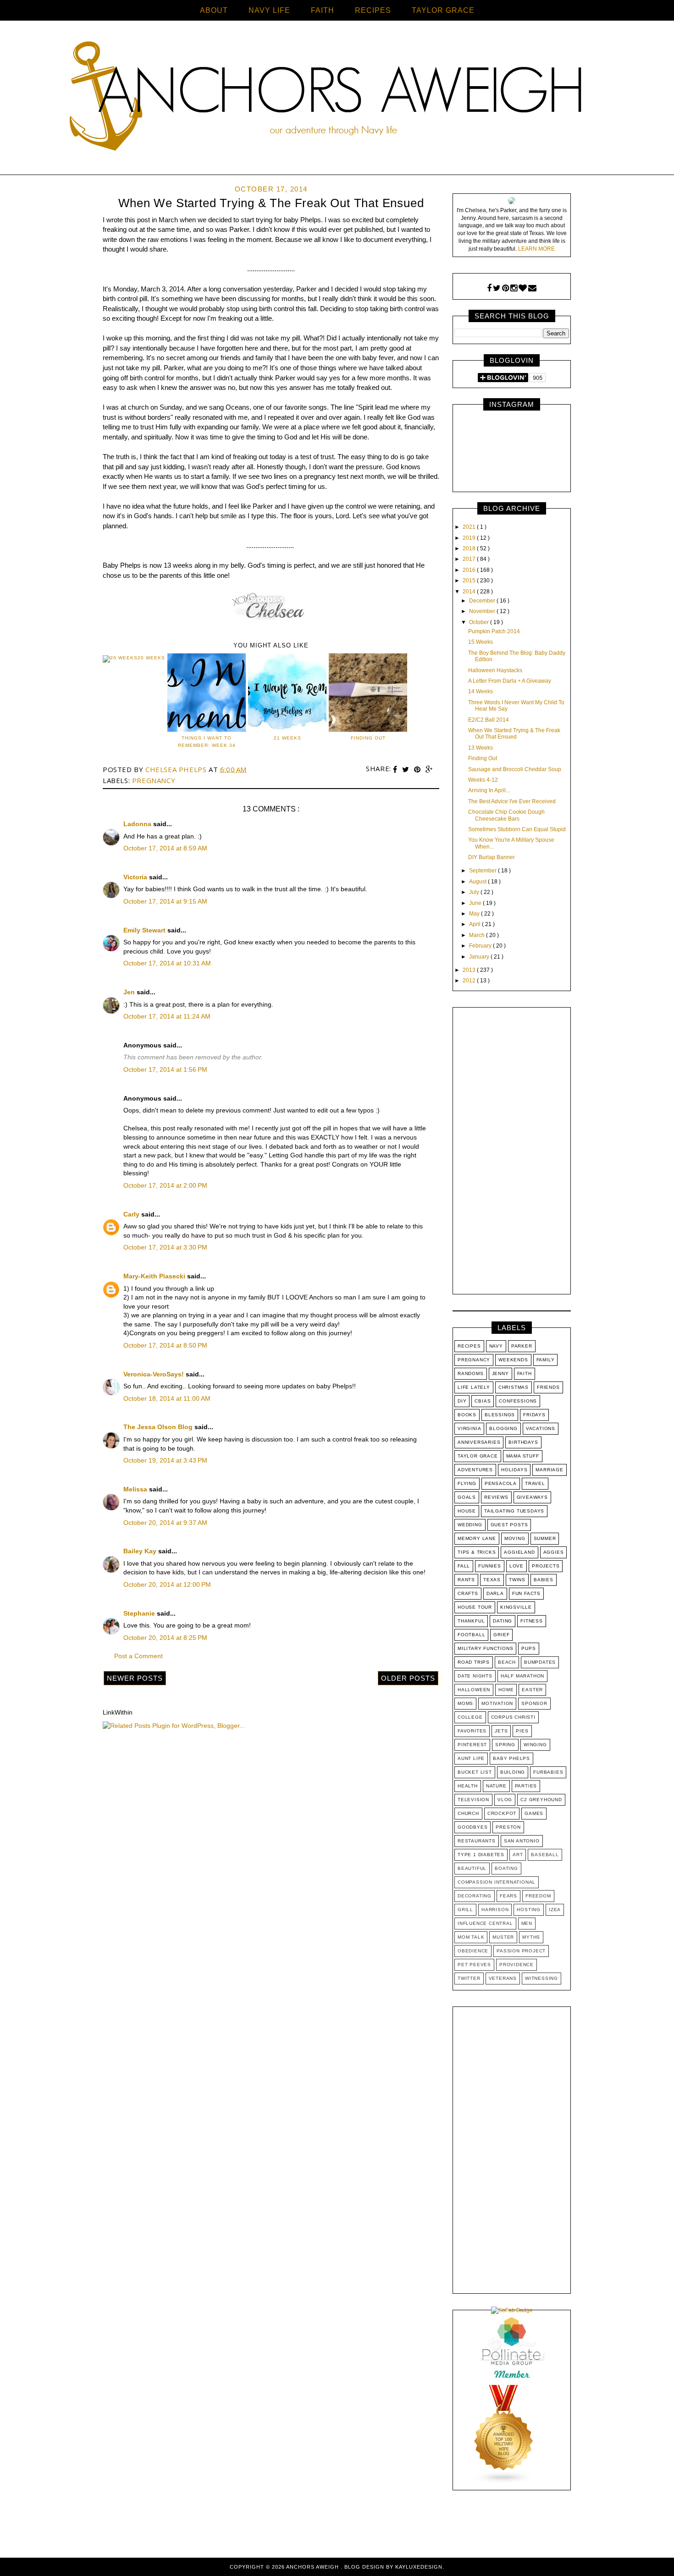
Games (534, 1813)
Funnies (490, 1566)
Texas (492, 1580)
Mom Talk (471, 1937)
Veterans (503, 1978)
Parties (526, 1786)
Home (506, 1690)
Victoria (136, 877)
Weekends (513, 1360)
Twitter (469, 1978)
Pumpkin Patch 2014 (494, 631)
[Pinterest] (505, 288)
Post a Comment (138, 1656)
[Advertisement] (512, 1153)
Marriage (549, 1470)
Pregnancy (154, 780)
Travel (535, 1483)
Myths (531, 1937)
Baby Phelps (511, 1758)
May (475, 914)
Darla (495, 1593)
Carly (132, 1214)
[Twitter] (497, 288)
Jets (501, 1731)
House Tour (475, 1607)
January (480, 957)
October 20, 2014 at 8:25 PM (165, 1638)
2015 (470, 581)
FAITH (323, 10)
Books (467, 1415)
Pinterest (472, 1745)
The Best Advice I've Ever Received (512, 801)
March (478, 935)
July (475, 892)
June (476, 903)
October (480, 622)
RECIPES (373, 10)
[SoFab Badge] (512, 2310)
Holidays (514, 1470)
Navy (496, 1346)
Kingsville (516, 1607)
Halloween (474, 1690)
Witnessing (541, 1978)
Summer (545, 1538)
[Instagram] (514, 288)
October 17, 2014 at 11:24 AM (167, 1016)
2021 (470, 527)
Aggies (554, 1552)
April (475, 924)
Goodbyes (472, 1827)
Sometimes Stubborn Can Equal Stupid (517, 829)
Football (471, 1635)
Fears (508, 1896)
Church (468, 1813)
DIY (462, 1401)
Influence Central (485, 1923)
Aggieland (519, 1552)
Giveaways (532, 1497)
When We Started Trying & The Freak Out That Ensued (514, 734)
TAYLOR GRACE (443, 10)
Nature (496, 1786)
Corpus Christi (513, 1717)
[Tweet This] (407, 770)
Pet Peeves (474, 1965)
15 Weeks (481, 642)
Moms (465, 1703)
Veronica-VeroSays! (155, 1374)
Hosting (529, 1910)
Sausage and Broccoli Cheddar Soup (515, 769)
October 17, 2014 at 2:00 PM (165, 1185)
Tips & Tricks (477, 1552)
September (483, 871)
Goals (467, 1497)
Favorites (472, 1731)
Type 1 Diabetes (481, 1855)
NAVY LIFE (269, 10)
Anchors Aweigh (313, 2567)
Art (518, 1855)
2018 (470, 548)
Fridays (534, 1415)
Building (513, 1772)
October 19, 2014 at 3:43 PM (165, 1460)
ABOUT (214, 10)
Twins (517, 1580)
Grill (465, 1910)
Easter (532, 1690)
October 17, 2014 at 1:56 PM (165, 1069)
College (470, 1717)
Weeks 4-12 (483, 780)
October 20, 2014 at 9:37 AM (165, 1523)
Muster (503, 1937)
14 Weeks (481, 691)
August (478, 882)
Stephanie (140, 1613)
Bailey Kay (141, 1551)
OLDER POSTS (408, 1678)
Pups (528, 1648)
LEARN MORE (536, 249)
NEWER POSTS (135, 1678)
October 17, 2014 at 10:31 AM (167, 963)
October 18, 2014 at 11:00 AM (167, 1398)
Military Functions (485, 1648)
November (483, 611)
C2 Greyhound (541, 1800)
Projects (546, 1566)
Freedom (538, 1896)
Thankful (471, 1621)
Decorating (475, 1896)
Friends (548, 1387)
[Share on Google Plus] (429, 770)
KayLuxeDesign (419, 2567)
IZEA (555, 1910)
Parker (522, 1346)
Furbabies (548, 1772)
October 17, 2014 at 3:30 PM (165, 1247)
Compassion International (497, 1882)
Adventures (475, 1470)
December (483, 601)
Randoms (471, 1373)
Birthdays (523, 1442)
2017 (470, 559)
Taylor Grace (478, 1456)
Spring (505, 1745)
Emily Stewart (145, 930)
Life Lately (474, 1387)
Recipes (469, 1346)
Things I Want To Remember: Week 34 (207, 742)
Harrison (495, 1910)
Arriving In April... (489, 790)
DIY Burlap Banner (492, 857)
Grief (501, 1635)
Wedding (470, 1525)
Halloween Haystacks (495, 670)
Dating (503, 1621)
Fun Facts (526, 1593)
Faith (525, 1373)
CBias (483, 1401)
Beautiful (472, 1868)
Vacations (541, 1428)
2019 (470, 538)
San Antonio (522, 1841)
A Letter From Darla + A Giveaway (510, 681)
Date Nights (475, 1676)
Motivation (497, 1703)
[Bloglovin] (523, 288)
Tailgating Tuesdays (514, 1511)
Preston (508, 1827)
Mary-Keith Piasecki (155, 1276)
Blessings (500, 1415)
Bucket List (475, 1772)
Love (517, 1566)
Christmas (514, 1387)
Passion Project (521, 1951)
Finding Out (483, 758)
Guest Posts (509, 1525)
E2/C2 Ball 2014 (489, 720)
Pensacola (501, 1483)
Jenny (500, 1373)
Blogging (503, 1428)
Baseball (545, 1855)
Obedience (473, 1951)
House (467, 1511)
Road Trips (474, 1662)
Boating (506, 1868)
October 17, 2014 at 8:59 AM (165, 848)
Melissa (136, 1489)
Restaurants (477, 1841)
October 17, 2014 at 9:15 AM (165, 901)
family (546, 1360)
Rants (466, 1580)
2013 (470, 970)
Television (473, 1800)
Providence (517, 1965)
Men (527, 1923)
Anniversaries (479, 1442)
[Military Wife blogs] (504, 2482)
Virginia (469, 1428)
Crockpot (502, 1813)
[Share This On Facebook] (396, 770)
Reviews (496, 1497)
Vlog (505, 1800)
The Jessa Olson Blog (159, 1427)
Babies (544, 1580)
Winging (535, 1745)
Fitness (532, 1621)
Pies (522, 1731)
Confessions (518, 1401)
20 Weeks (151, 658)
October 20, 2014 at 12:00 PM (167, 1584)
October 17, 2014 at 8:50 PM (165, 1345)
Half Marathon (522, 1676)
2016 (470, 570)
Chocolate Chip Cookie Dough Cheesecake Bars (506, 815)
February (481, 946)
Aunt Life (471, 1758)
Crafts (468, 1593)
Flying (467, 1483)
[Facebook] (489, 288)
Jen (130, 992)
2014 (470, 592)
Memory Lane (477, 1538)
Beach (507, 1662)
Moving (515, 1538)
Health (468, 1786)
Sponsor (534, 1703)
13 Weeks (481, 748)
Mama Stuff (523, 1456)
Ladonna (138, 824)
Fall (464, 1566)
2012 (470, 981)
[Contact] (532, 288)
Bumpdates (540, 1662)
